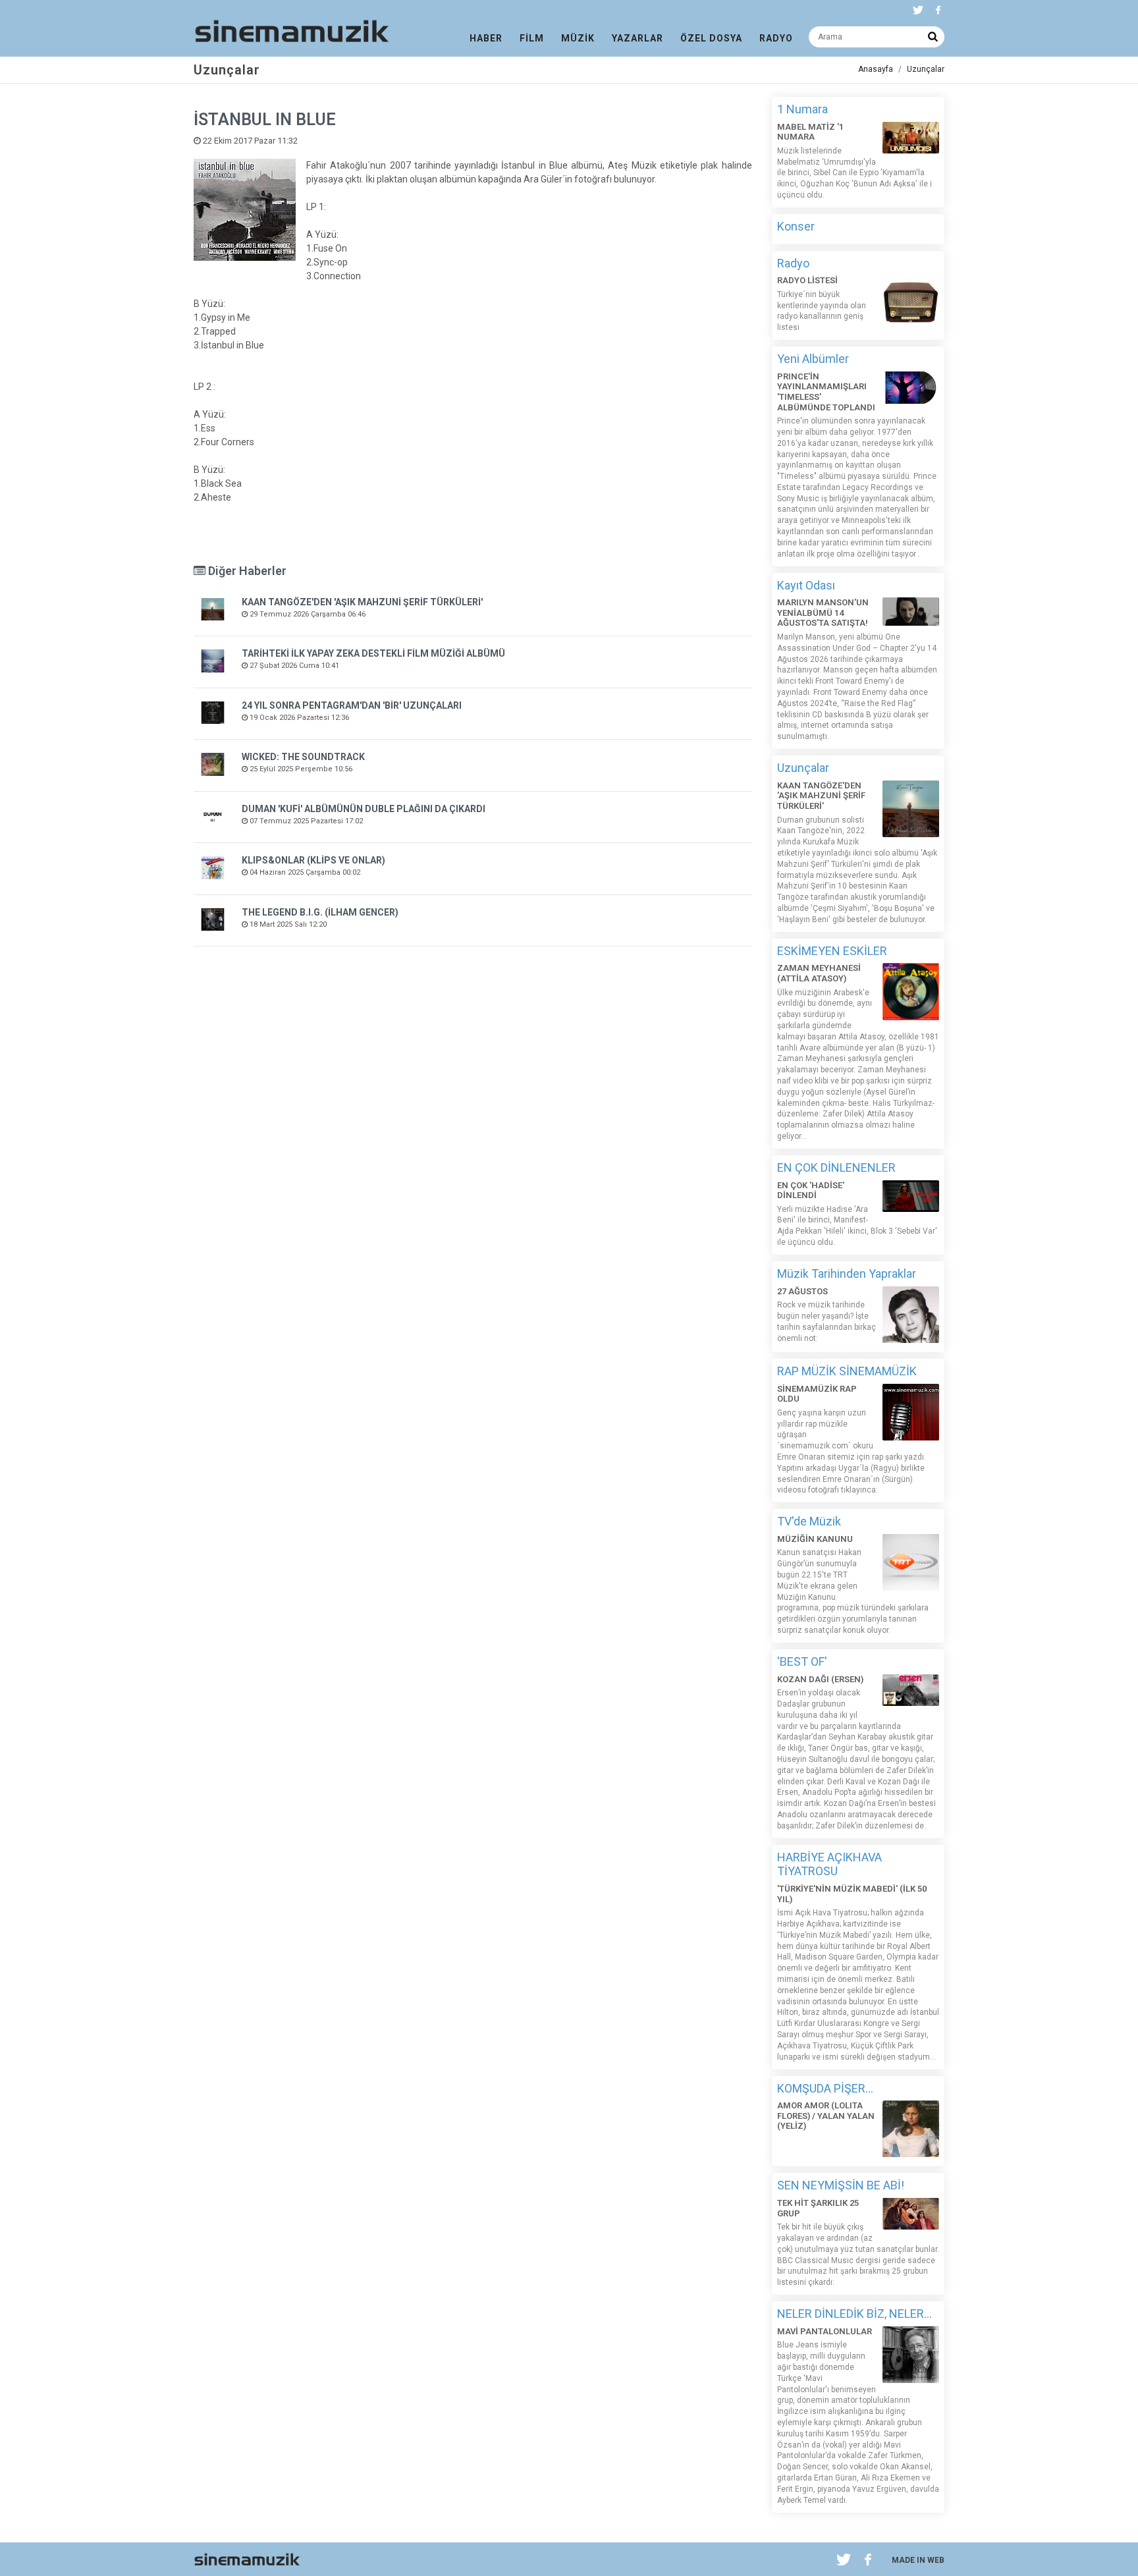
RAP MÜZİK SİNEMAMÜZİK (847, 1371)
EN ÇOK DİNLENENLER (836, 1167)
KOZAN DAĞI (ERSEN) (820, 1679)
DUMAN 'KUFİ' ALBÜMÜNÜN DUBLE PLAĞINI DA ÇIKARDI (364, 809)
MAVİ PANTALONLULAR (825, 2331)
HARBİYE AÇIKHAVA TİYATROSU (829, 1864)
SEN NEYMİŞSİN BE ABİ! (841, 2185)
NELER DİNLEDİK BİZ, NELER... (854, 2314)
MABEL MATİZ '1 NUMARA (810, 132)
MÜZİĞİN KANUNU (815, 1539)
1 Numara (802, 109)
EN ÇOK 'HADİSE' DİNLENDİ (811, 1191)
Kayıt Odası (806, 585)
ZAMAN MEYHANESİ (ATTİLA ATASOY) (819, 973)
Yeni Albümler (813, 359)
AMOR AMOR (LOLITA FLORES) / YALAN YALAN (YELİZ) (826, 2116)
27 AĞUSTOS (802, 1291)
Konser (796, 226)
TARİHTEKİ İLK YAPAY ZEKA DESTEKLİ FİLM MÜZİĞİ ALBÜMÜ (373, 653)
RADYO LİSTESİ (807, 280)
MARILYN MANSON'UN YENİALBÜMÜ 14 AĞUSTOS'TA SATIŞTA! (823, 613)
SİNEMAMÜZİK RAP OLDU (817, 1394)
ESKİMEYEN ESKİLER (832, 951)
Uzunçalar (926, 69)
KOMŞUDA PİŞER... (825, 2088)
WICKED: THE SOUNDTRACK (303, 757)
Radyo (793, 263)
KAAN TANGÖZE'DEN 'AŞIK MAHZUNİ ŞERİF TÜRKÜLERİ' (362, 602)
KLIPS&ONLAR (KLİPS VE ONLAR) (313, 860)
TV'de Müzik (809, 1521)
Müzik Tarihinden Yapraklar (847, 1274)
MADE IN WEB (918, 2560)
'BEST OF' (802, 1661)
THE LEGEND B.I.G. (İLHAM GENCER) (320, 912)
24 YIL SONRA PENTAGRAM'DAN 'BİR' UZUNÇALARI (352, 705)
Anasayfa (876, 69)
